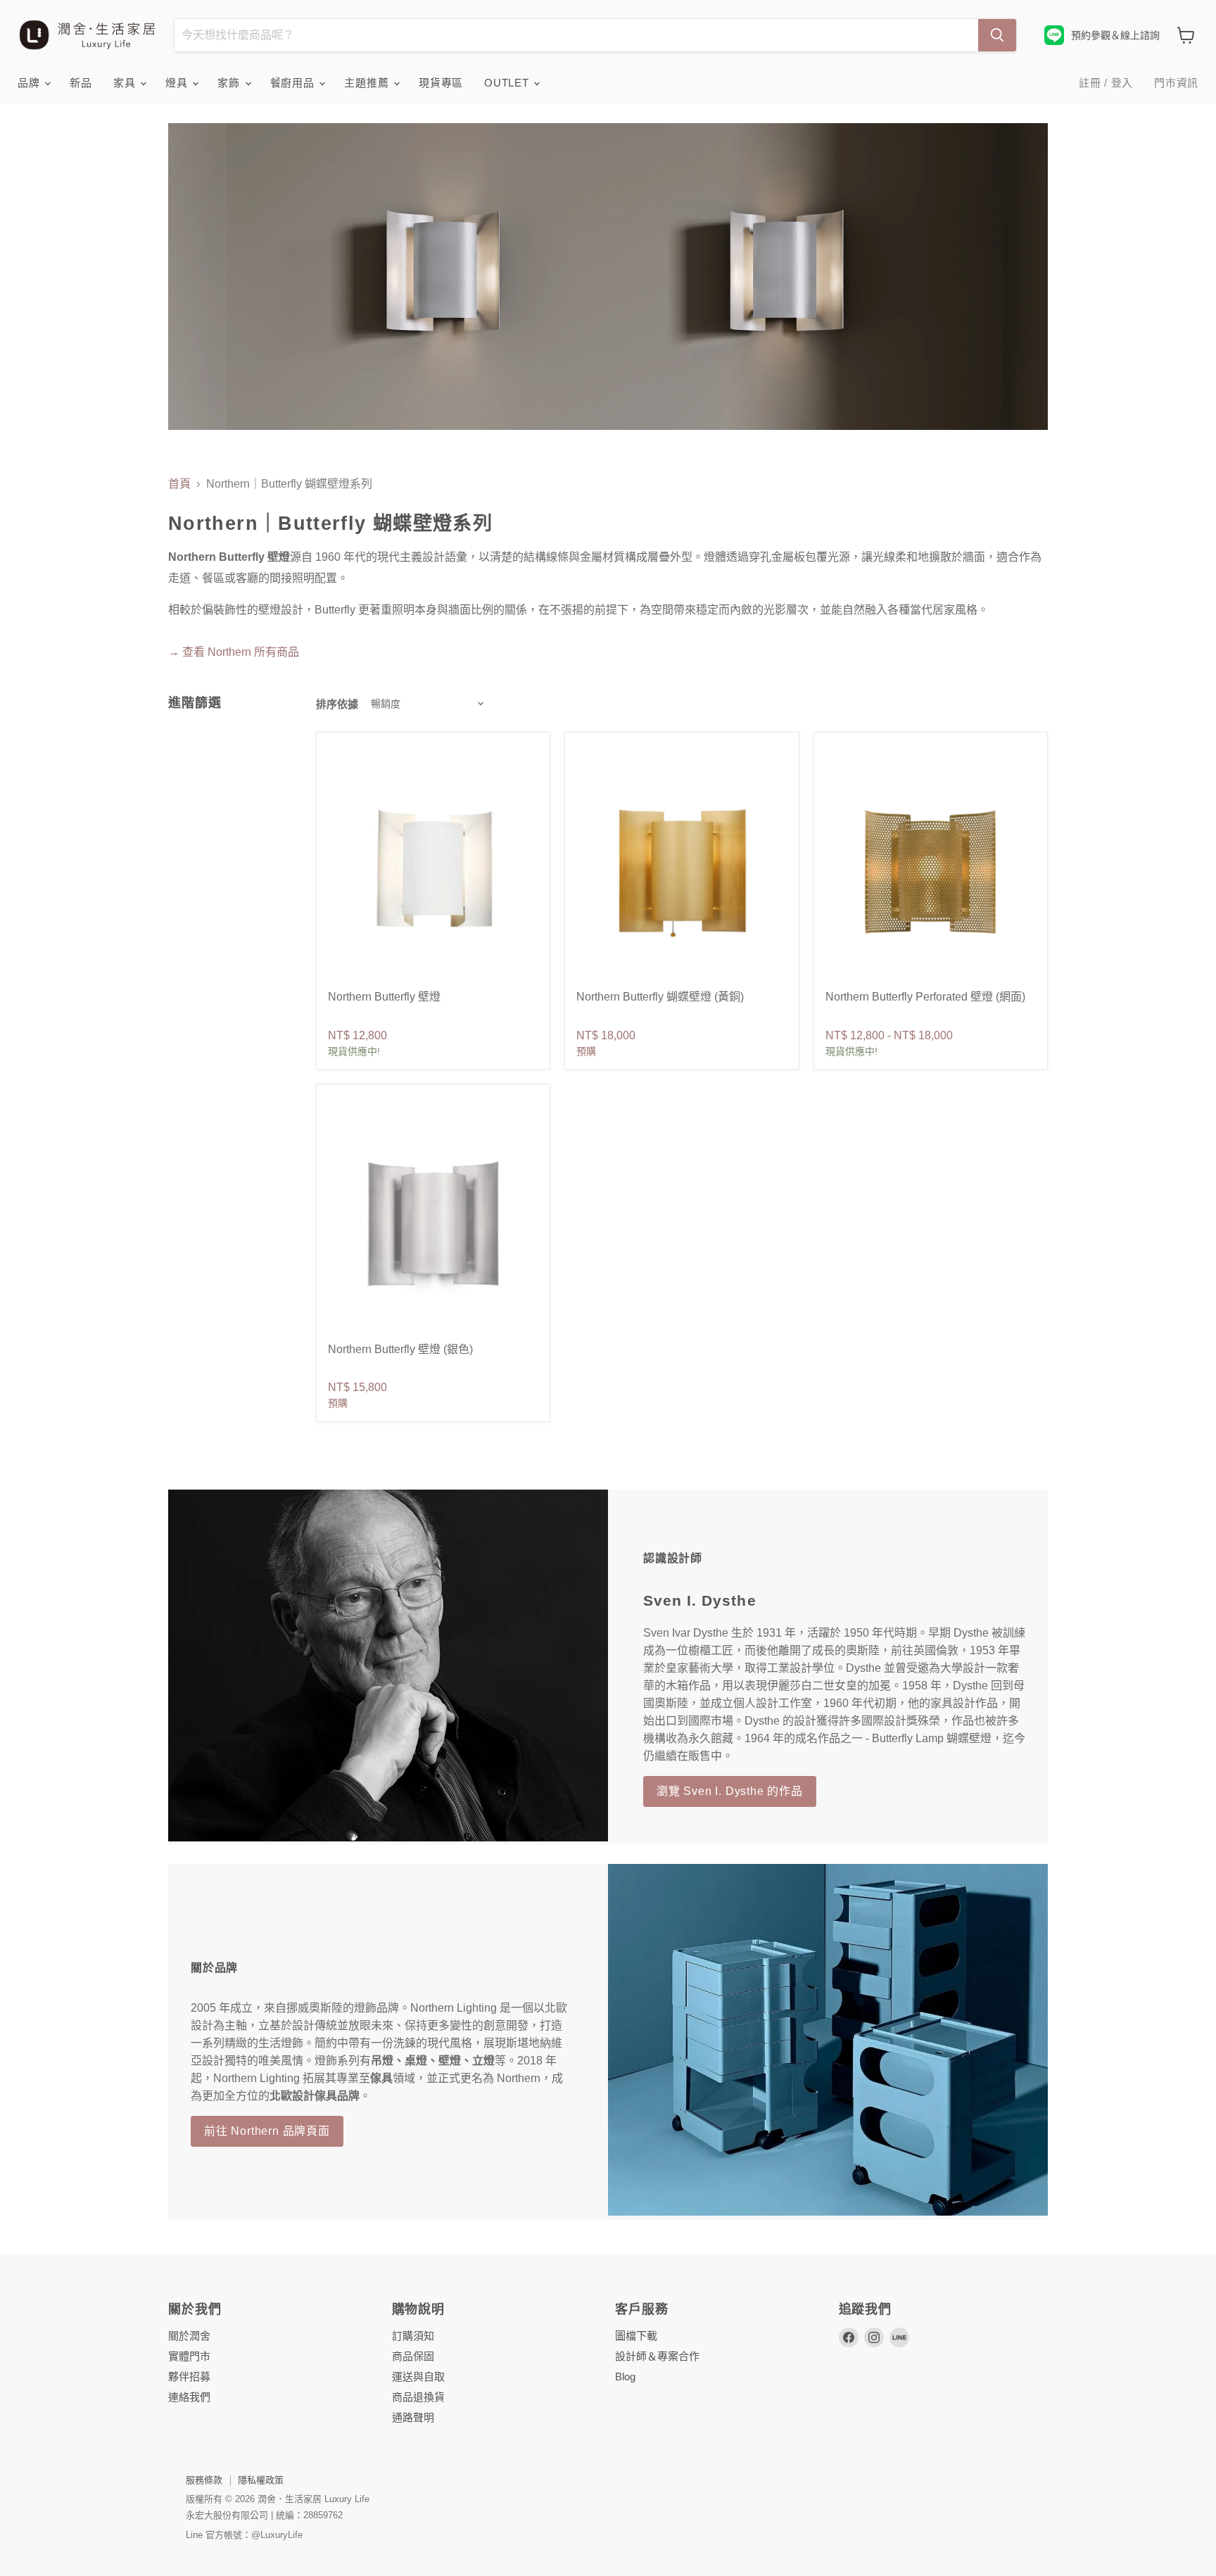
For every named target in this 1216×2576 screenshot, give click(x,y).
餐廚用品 (294, 83)
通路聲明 (413, 2417)
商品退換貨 (418, 2397)
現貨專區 (441, 83)
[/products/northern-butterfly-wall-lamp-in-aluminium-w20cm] (433, 1222)
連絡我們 (189, 2397)
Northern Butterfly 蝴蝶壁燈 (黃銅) (660, 997)
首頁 (179, 484)
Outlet (508, 83)
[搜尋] (997, 35)
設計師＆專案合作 (657, 2356)
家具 (126, 83)
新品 (81, 83)
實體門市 (189, 2356)
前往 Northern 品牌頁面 (267, 2131)
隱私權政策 (261, 2480)
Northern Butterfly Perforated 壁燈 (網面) (925, 997)
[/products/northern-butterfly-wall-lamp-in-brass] (682, 870)
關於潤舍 (189, 2336)
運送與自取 (418, 2377)
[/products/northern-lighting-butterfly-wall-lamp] (433, 870)
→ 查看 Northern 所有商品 (234, 652)
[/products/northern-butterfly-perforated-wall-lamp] (931, 870)
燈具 (178, 83)
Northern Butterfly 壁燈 (384, 997)
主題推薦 (368, 83)
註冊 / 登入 (1106, 83)
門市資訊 (1176, 83)
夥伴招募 (189, 2377)
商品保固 (413, 2356)
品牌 (30, 83)
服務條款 (204, 2480)
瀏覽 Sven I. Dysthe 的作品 (730, 1791)
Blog (625, 2377)
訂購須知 (413, 2336)
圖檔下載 (636, 2336)
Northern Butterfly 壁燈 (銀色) (400, 1349)
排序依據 (337, 704)
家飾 (230, 83)
